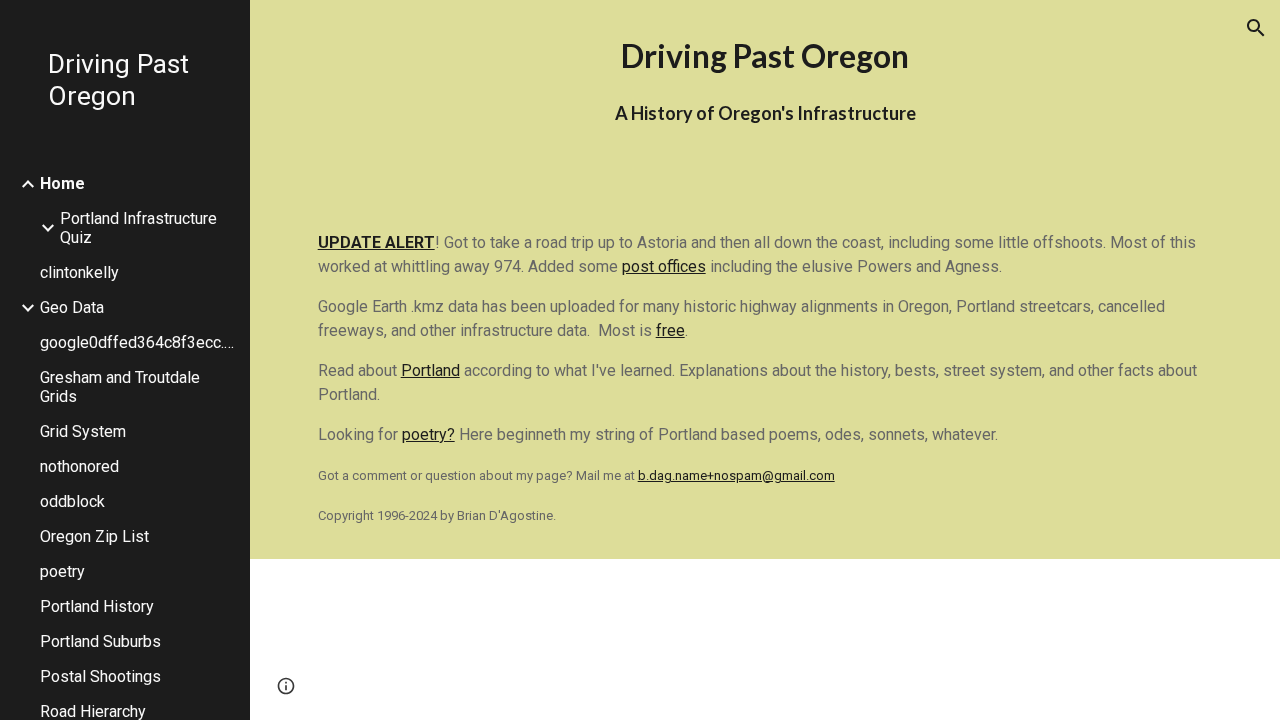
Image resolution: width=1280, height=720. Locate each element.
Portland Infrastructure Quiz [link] (138, 228)
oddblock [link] (72, 501)
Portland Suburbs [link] (100, 641)
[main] (765, 99)
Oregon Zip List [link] (94, 536)
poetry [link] (62, 571)
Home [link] (62, 183)
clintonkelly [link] (79, 272)
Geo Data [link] (72, 307)
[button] (1256, 28)
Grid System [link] (83, 431)
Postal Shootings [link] (100, 676)
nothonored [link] (79, 466)
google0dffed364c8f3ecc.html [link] (139, 342)
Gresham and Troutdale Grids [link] (120, 387)
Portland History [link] (97, 606)
